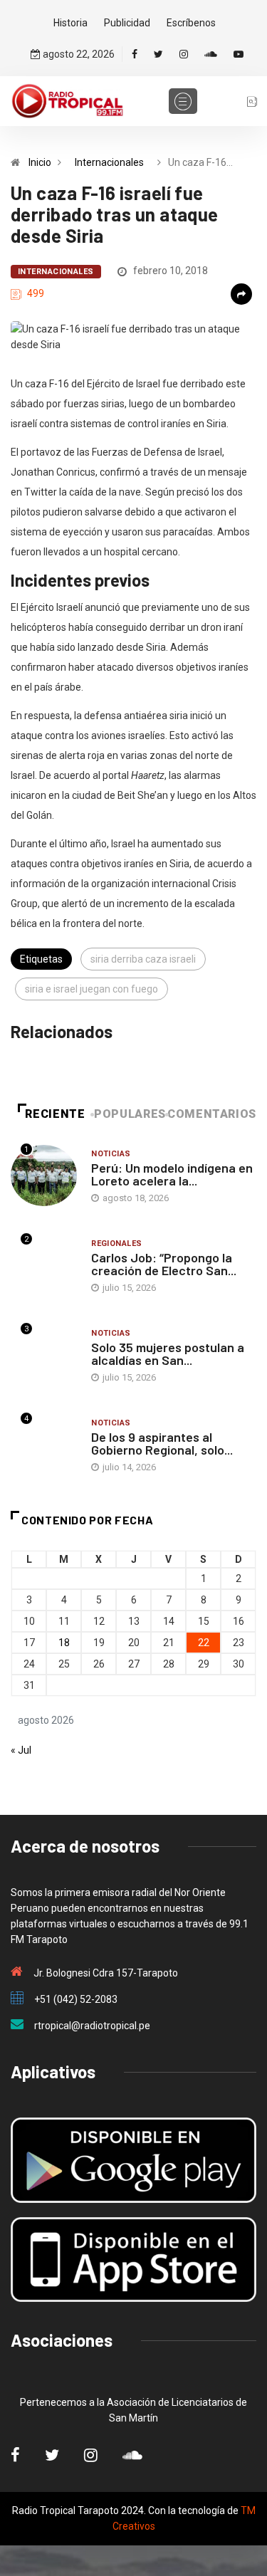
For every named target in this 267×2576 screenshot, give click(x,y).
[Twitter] (158, 54)
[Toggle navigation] (183, 101)
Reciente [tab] (55, 1114)
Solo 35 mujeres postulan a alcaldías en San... (168, 1354)
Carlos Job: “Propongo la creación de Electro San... (164, 1264)
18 (64, 1643)
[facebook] (135, 54)
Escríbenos (191, 23)
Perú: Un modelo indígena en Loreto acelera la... (172, 1174)
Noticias (111, 1154)
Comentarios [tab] (212, 1114)
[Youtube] (239, 54)
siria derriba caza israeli (143, 959)
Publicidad (127, 23)
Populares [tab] (130, 1114)
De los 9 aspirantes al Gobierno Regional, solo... (162, 1443)
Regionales (116, 1244)
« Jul (21, 1750)
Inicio (40, 162)
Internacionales (109, 162)
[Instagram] (184, 54)
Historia (70, 23)
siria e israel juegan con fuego (91, 989)
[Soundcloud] (211, 54)
